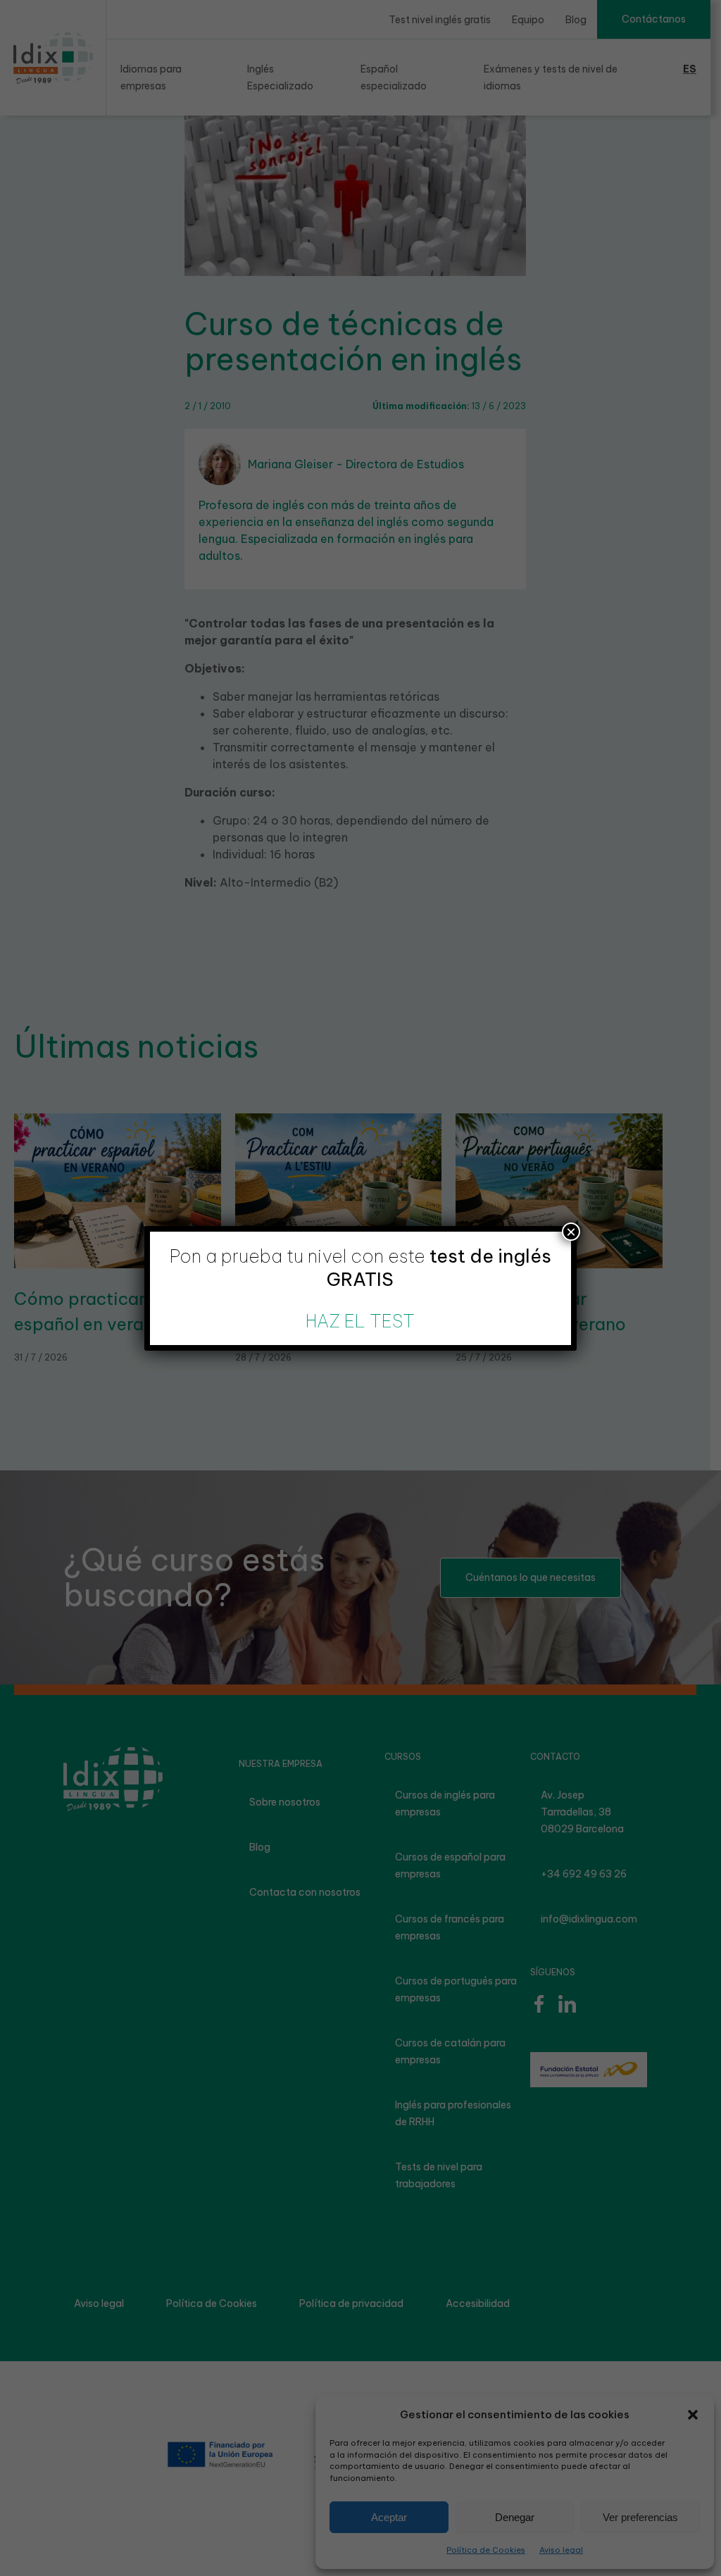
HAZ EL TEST (360, 1321)
